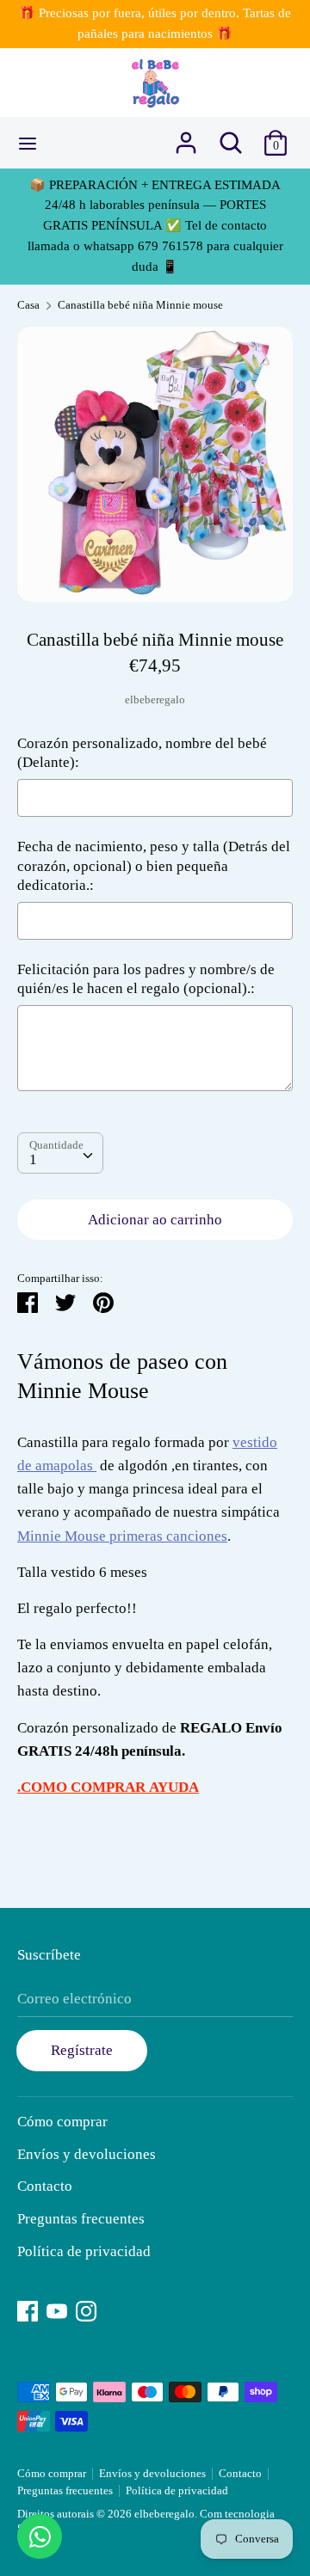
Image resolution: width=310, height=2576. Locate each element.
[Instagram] (86, 2309)
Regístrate (82, 2050)
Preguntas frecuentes (81, 2219)
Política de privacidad (84, 2251)
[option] (155, 464)
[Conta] (186, 137)
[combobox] (60, 1153)
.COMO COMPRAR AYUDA (108, 1787)
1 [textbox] (33, 1159)
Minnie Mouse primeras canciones (122, 1536)
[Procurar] (231, 137)
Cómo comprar (62, 2122)
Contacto (45, 2186)
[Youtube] (57, 2309)
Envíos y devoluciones (87, 2154)
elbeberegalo (155, 700)
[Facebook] (28, 2309)
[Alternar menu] (28, 143)
